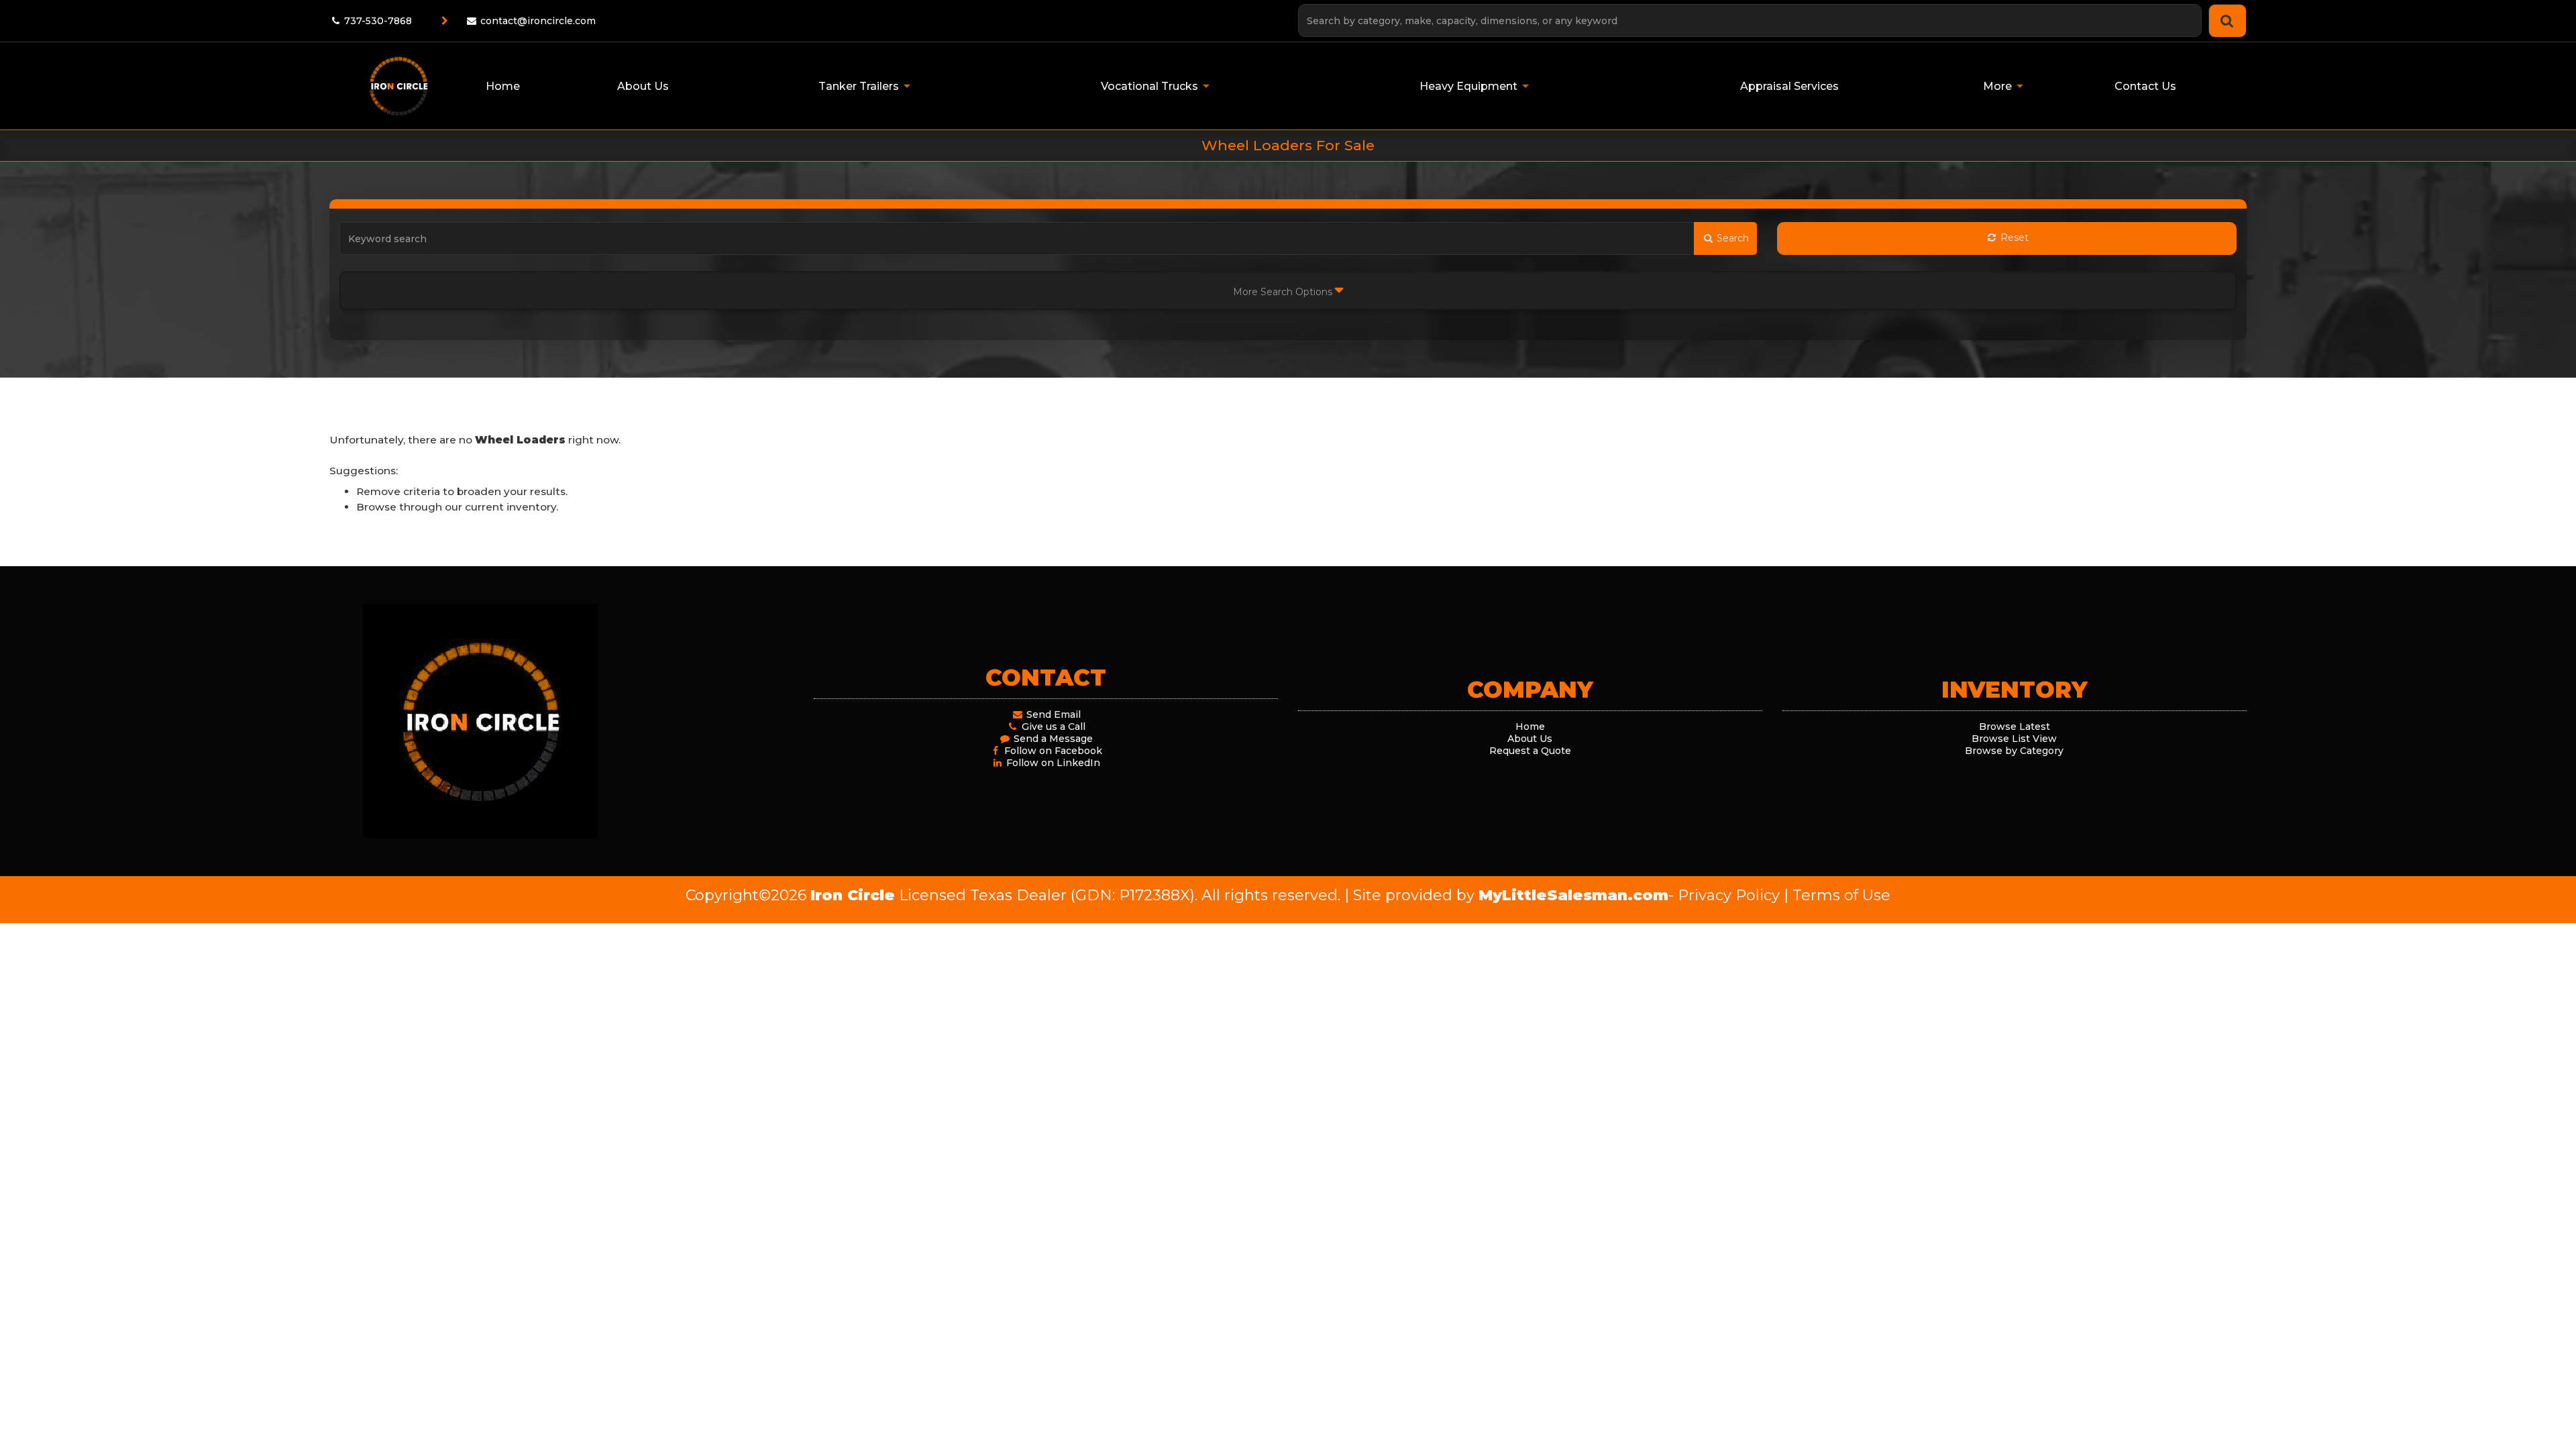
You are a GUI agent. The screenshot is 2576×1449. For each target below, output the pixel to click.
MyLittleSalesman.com (1573, 895)
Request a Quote (1530, 751)
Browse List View (2014, 739)
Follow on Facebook (1052, 751)
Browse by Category (2014, 751)
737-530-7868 (377, 21)
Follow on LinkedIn (1052, 763)
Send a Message (1052, 739)
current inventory (511, 507)
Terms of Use (1841, 895)
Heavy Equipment (1468, 86)
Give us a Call (1052, 727)
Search (1731, 238)
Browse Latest (2015, 727)
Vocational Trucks (1149, 86)
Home (1530, 727)
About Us (1530, 739)
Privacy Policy (1729, 895)
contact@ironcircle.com (538, 21)
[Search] (2228, 21)
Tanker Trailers (859, 86)
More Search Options (1284, 292)
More (1997, 86)
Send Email (1052, 714)
